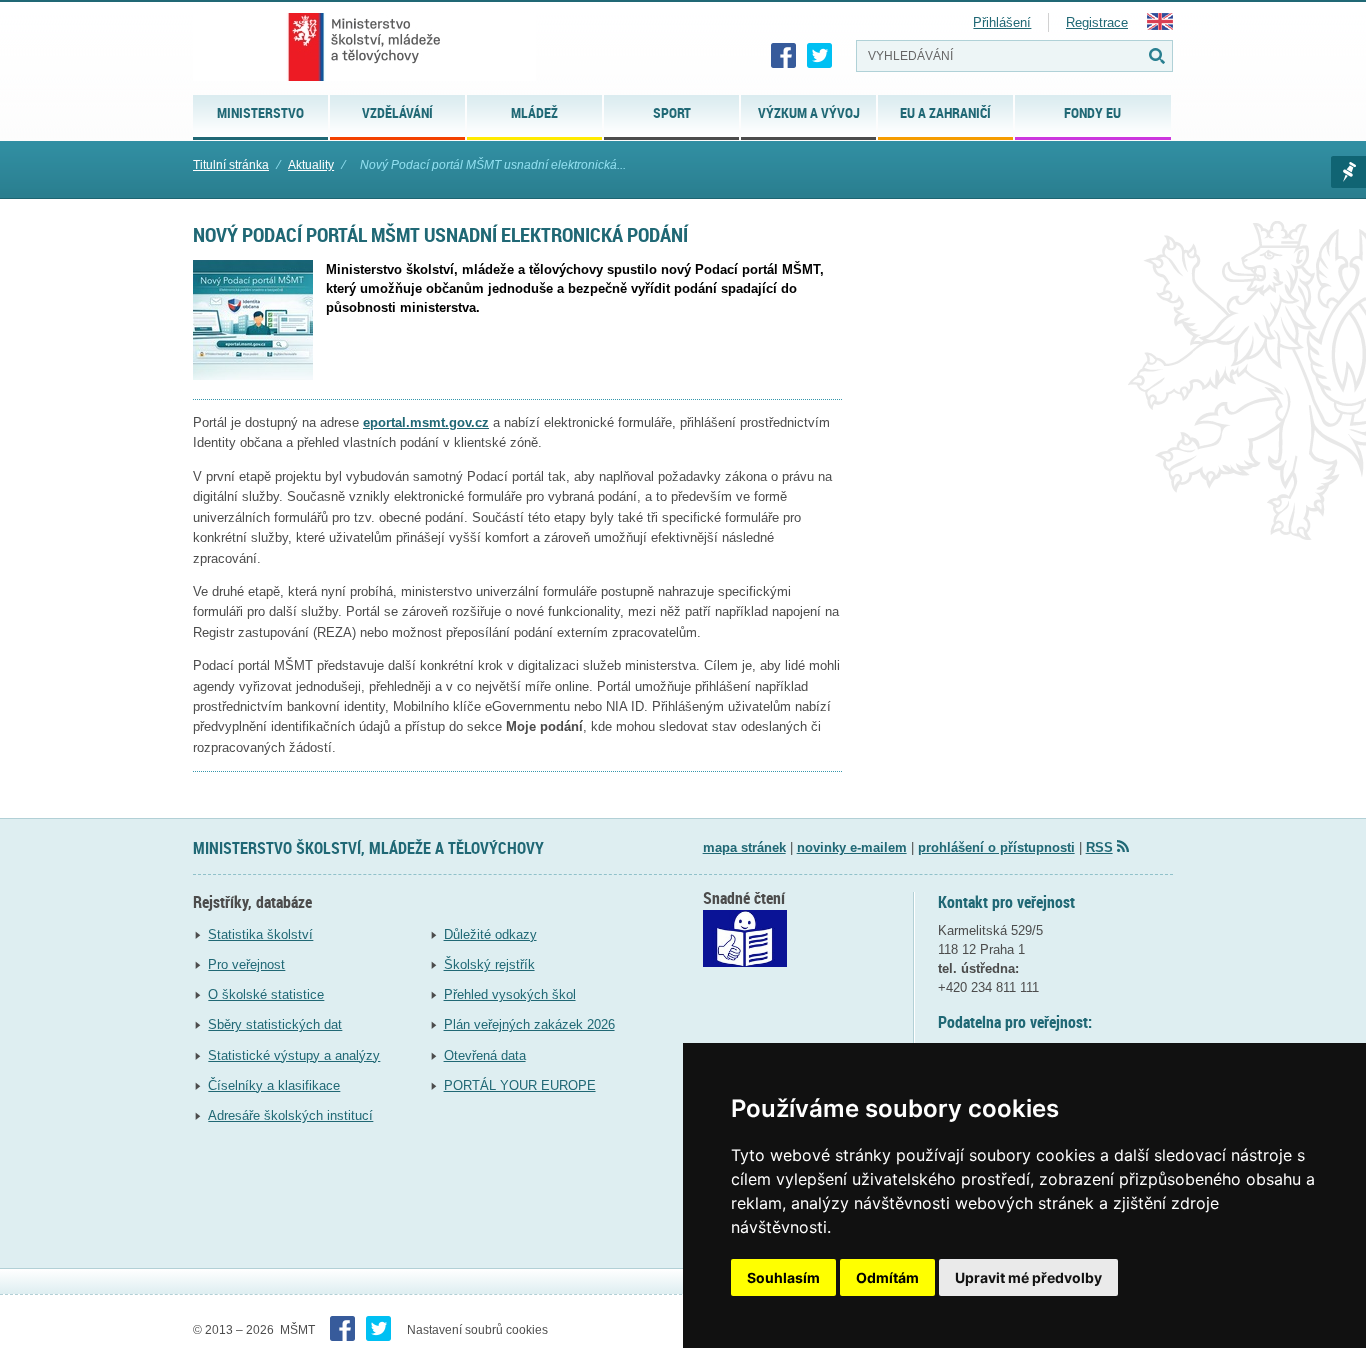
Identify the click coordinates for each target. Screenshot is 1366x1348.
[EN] (1160, 25)
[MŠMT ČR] (364, 47)
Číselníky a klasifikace (274, 1085)
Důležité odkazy (490, 934)
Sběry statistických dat (275, 1024)
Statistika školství (260, 934)
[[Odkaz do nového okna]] (745, 962)
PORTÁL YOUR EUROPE (520, 1085)
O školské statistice (266, 994)
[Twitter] (820, 56)
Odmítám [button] (887, 1277)
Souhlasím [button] (783, 1277)
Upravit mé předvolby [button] (1028, 1277)
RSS (1099, 847)
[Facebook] (784, 56)
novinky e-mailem (852, 847)
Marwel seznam (1348, 172)
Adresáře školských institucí (290, 1115)
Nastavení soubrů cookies (477, 1330)
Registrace (1097, 22)
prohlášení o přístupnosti (996, 847)
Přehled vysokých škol (510, 994)
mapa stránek (744, 847)
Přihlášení (1002, 22)
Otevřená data (485, 1055)
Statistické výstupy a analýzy (294, 1055)
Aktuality (311, 165)
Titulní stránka (231, 165)
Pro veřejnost (246, 964)
